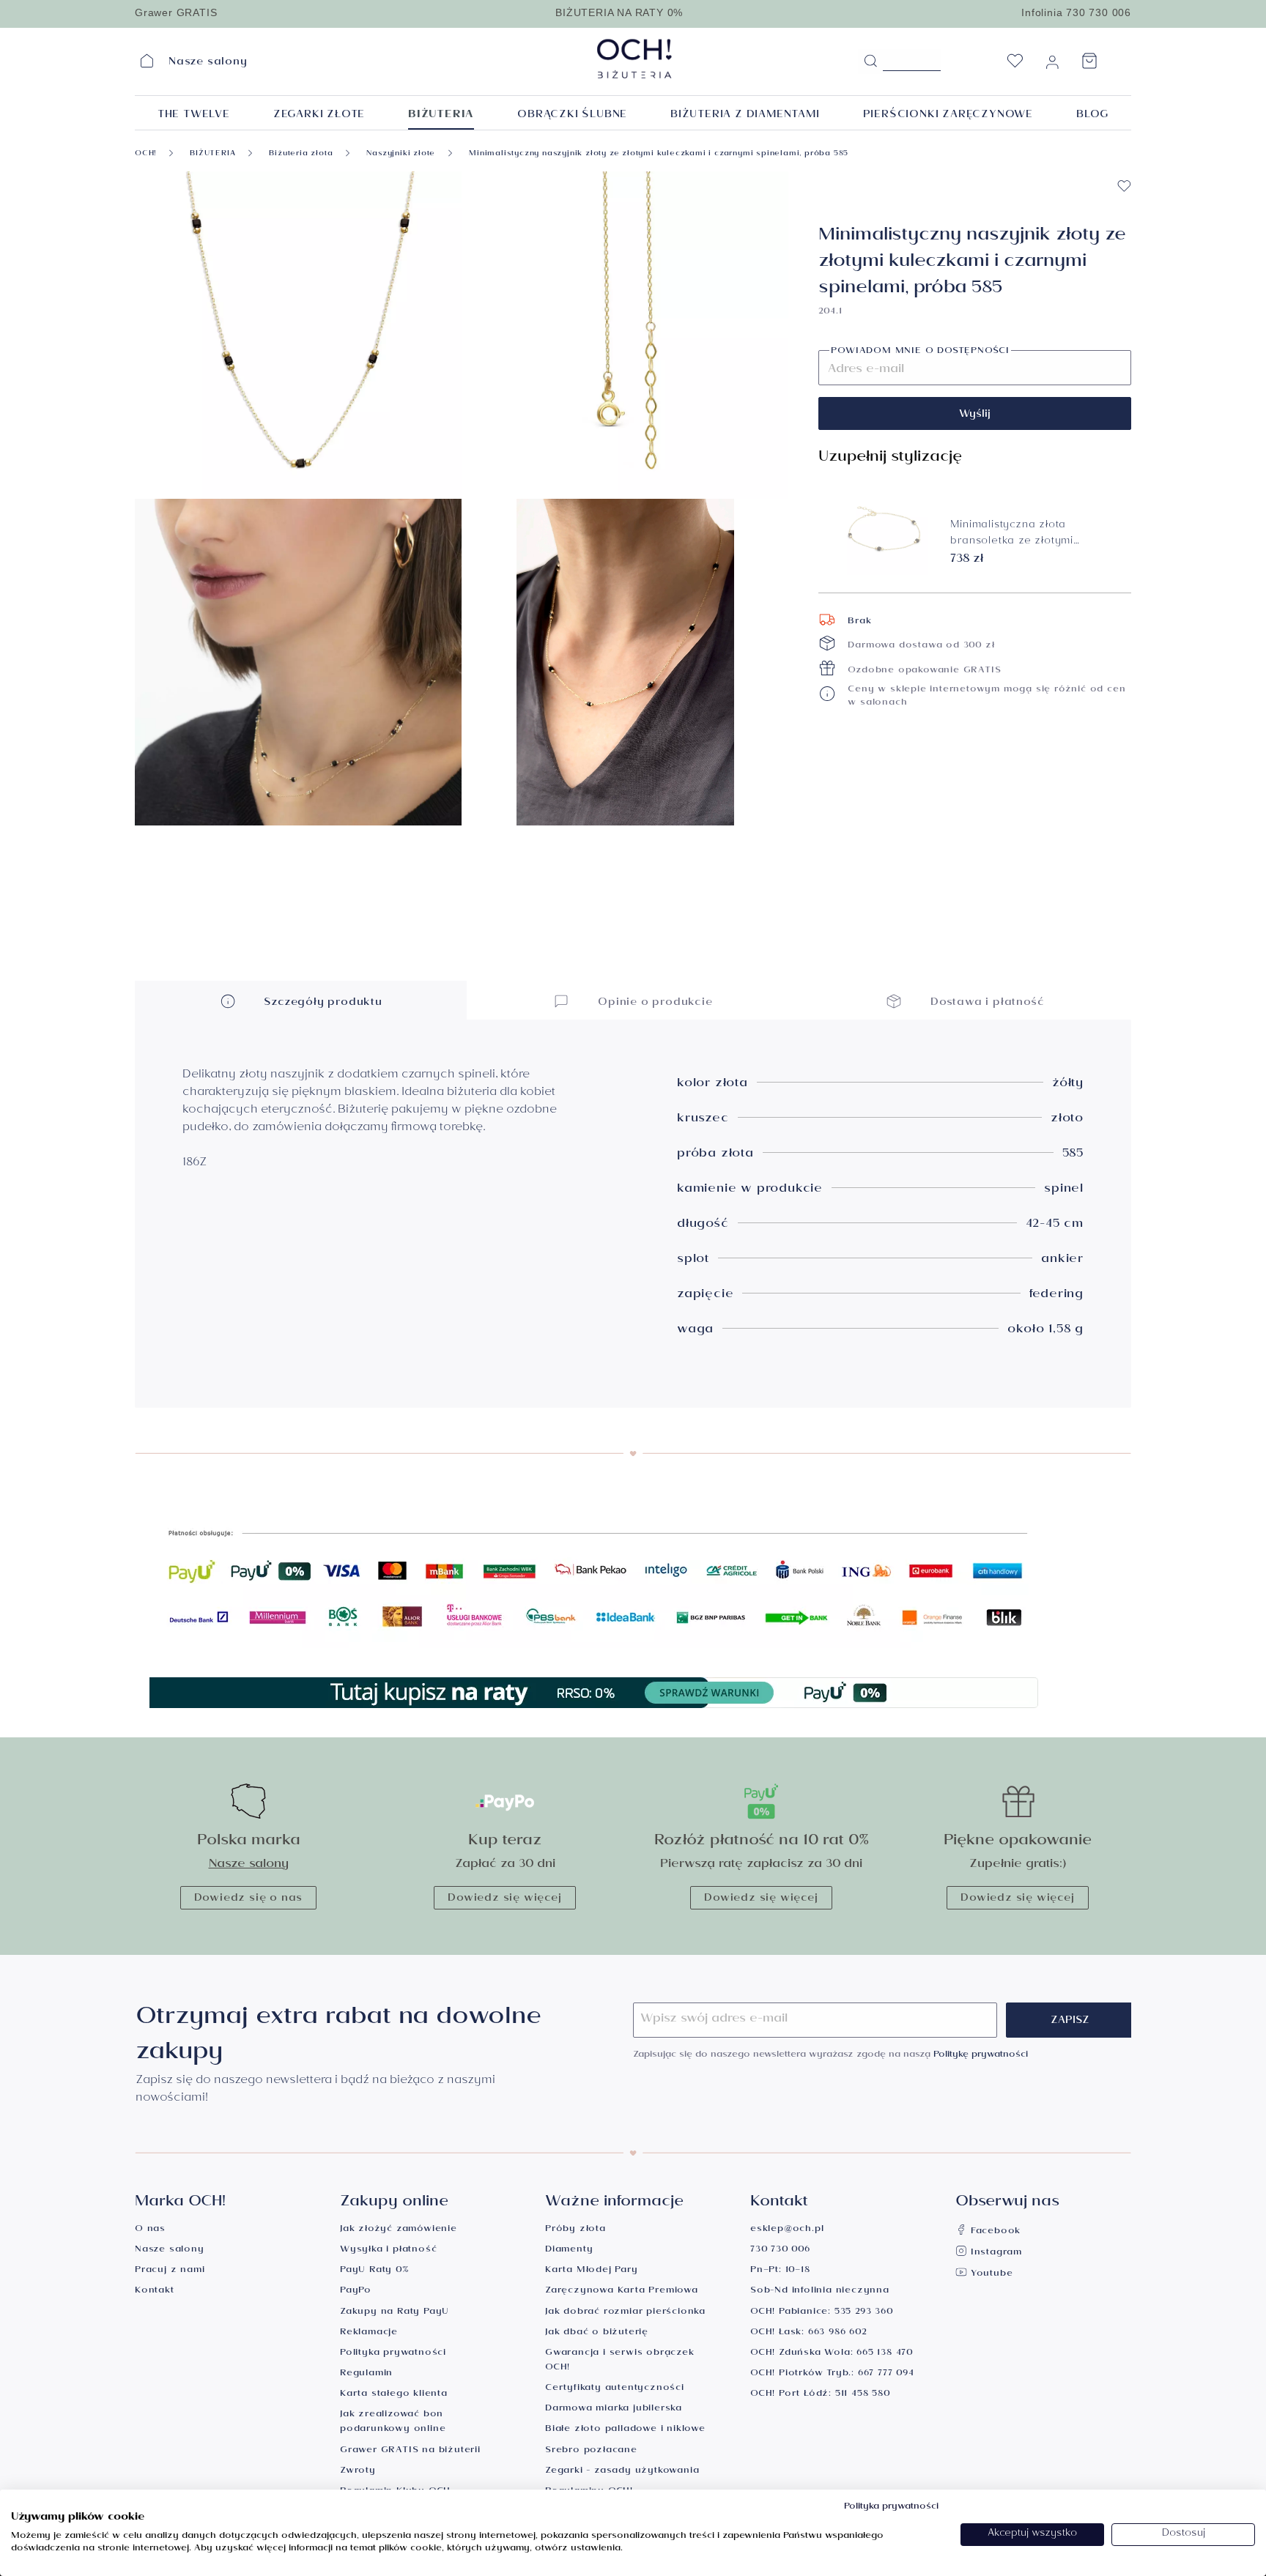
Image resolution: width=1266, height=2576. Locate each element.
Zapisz (1070, 2022)
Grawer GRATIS (176, 12)
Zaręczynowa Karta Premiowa (622, 2291)
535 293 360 (864, 2313)
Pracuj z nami (170, 2271)
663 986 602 (837, 2333)
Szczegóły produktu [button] (322, 1003)
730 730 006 (780, 2250)
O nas (150, 2230)
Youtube (990, 2275)
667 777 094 (886, 2374)
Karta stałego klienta (394, 2395)
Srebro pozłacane (591, 2451)
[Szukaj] (870, 62)
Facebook (994, 2232)
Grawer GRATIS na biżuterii (410, 2451)
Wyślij (975, 415)
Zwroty (358, 2472)
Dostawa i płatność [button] (985, 1003)
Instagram (995, 2253)
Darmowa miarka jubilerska (614, 2409)
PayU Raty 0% (374, 2271)
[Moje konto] (1052, 65)
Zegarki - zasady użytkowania (622, 2472)
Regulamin (366, 2374)
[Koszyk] (1089, 65)
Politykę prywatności (981, 2056)
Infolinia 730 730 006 (1076, 12)
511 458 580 (863, 2395)
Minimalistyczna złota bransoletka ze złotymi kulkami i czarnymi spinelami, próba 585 (1028, 535)
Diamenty (569, 2250)
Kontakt (155, 2291)
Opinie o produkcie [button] (653, 1003)
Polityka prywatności (393, 2354)
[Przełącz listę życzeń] (1124, 186)
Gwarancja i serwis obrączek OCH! (620, 2361)
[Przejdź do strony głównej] (672, 59)
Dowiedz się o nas (249, 1899)
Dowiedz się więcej (504, 1899)
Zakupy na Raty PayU (395, 2313)
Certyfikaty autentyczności (615, 2389)
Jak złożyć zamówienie (399, 2230)
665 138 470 (885, 2354)
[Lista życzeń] (1015, 65)
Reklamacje (369, 2333)
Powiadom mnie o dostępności (920, 352)
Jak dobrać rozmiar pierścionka (625, 2313)
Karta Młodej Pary (592, 2271)
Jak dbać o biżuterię (597, 2333)
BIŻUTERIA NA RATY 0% (619, 12)
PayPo (356, 2291)
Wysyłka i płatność (388, 2250)
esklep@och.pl (787, 2230)
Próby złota (575, 2230)
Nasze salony (249, 1865)
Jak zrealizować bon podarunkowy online (393, 2423)
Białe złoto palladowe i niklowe (625, 2430)
